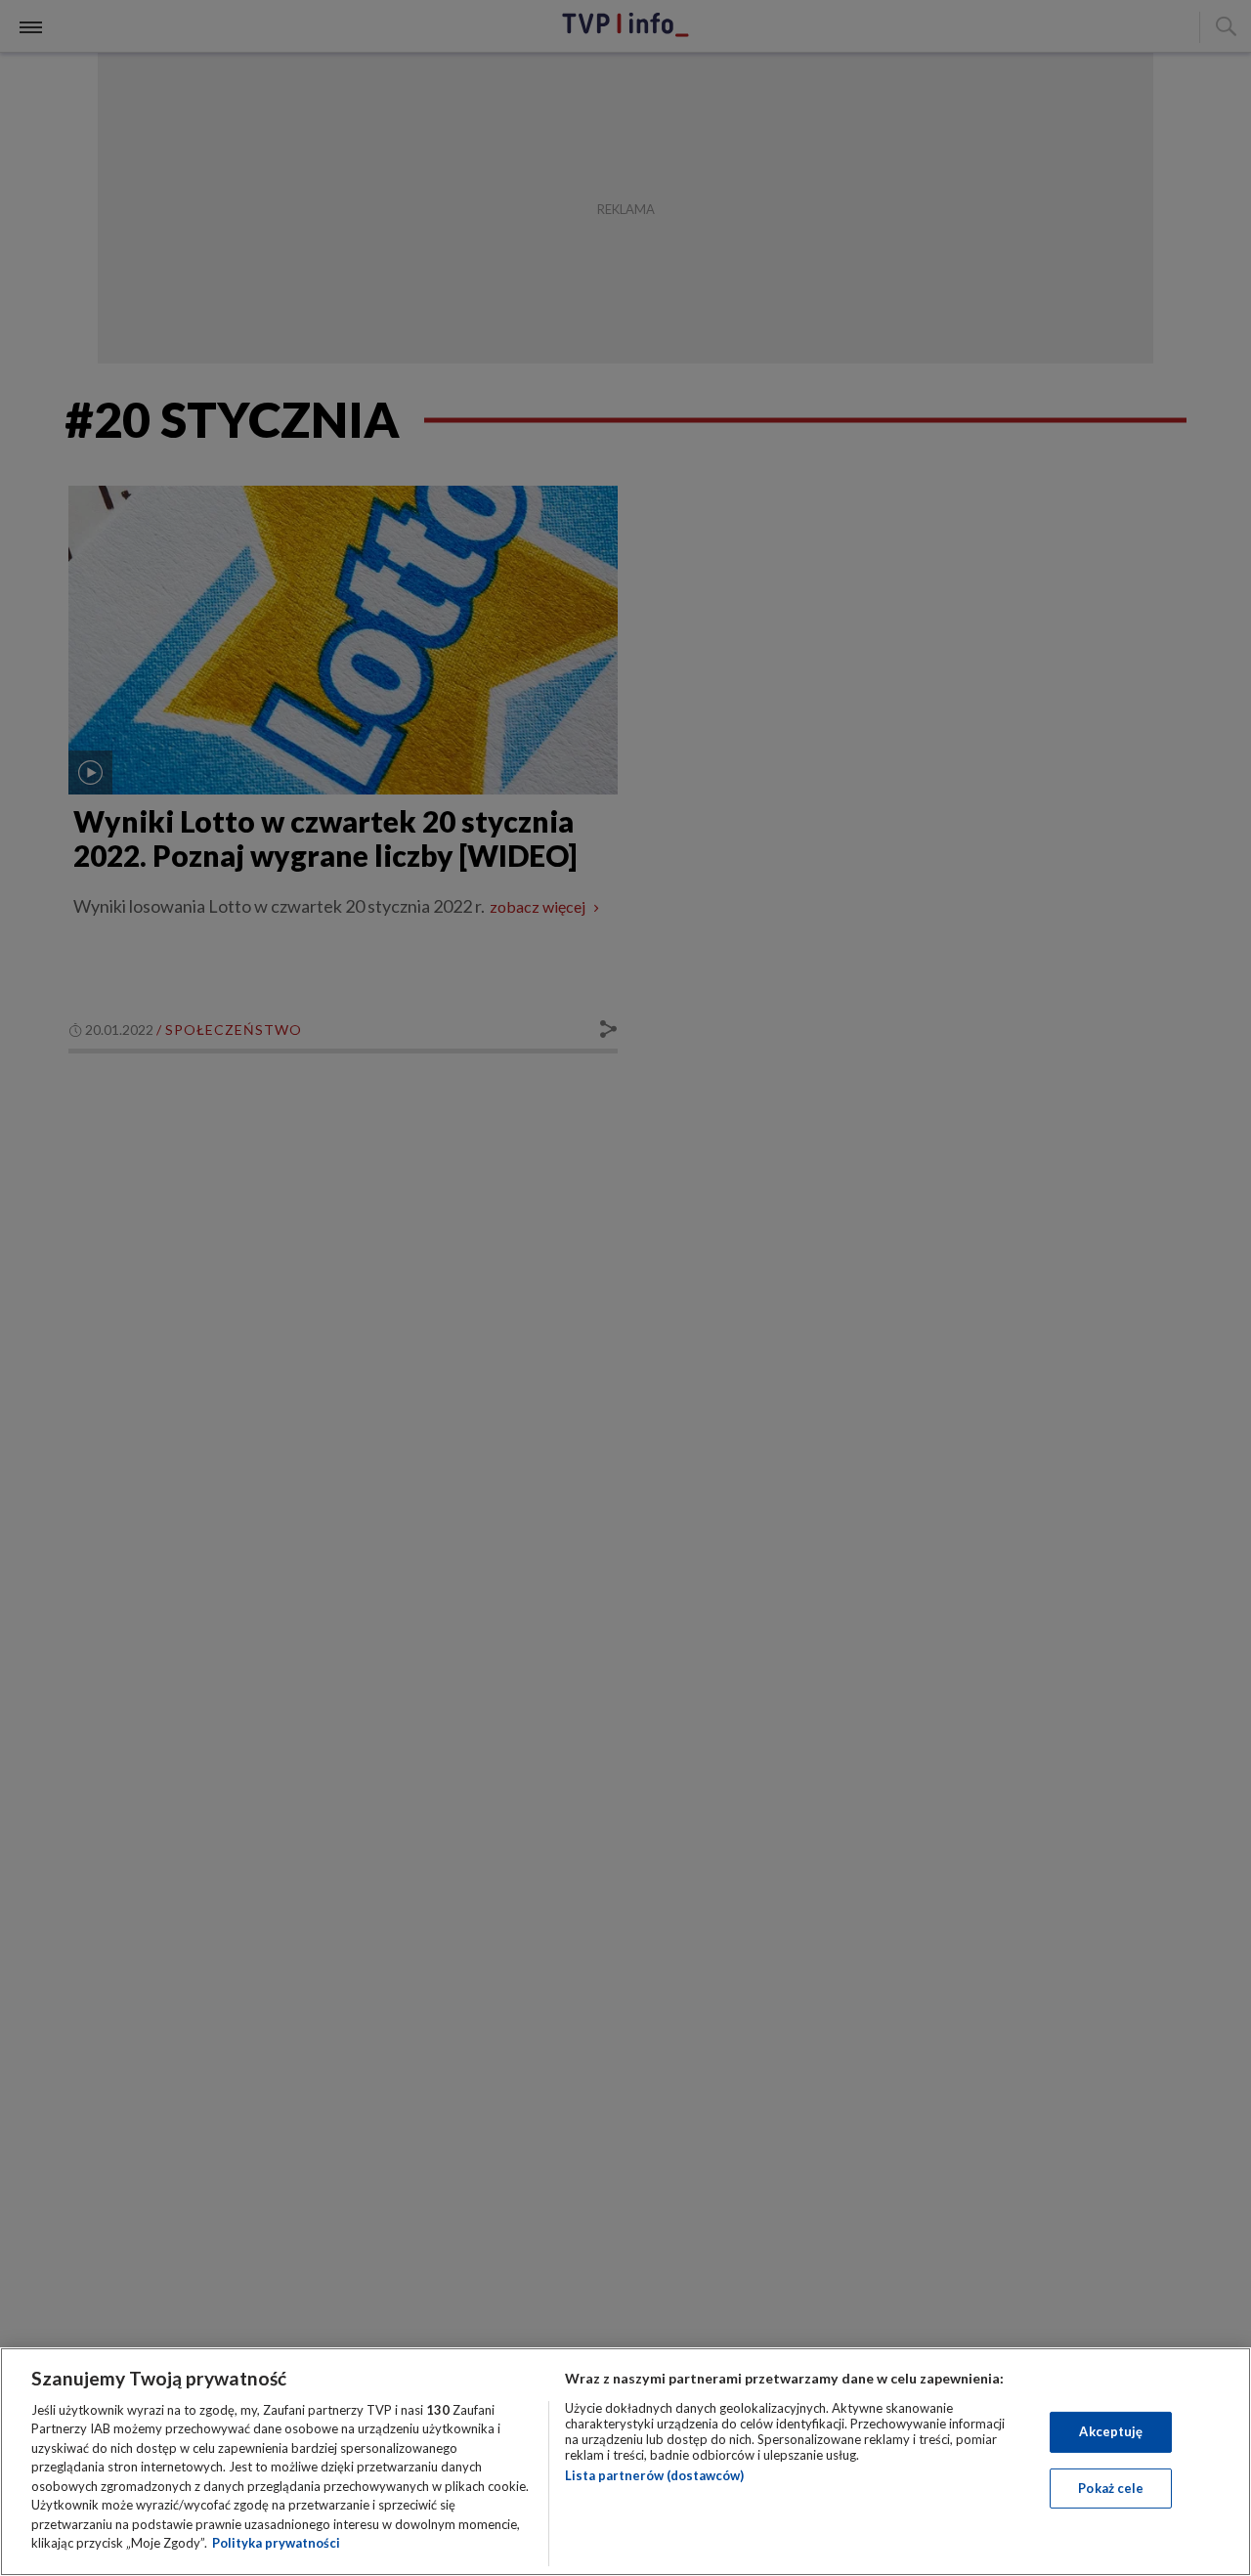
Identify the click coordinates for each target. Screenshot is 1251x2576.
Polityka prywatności (276, 2543)
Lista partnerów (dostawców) (654, 2475)
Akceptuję (1111, 2431)
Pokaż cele (1111, 2487)
